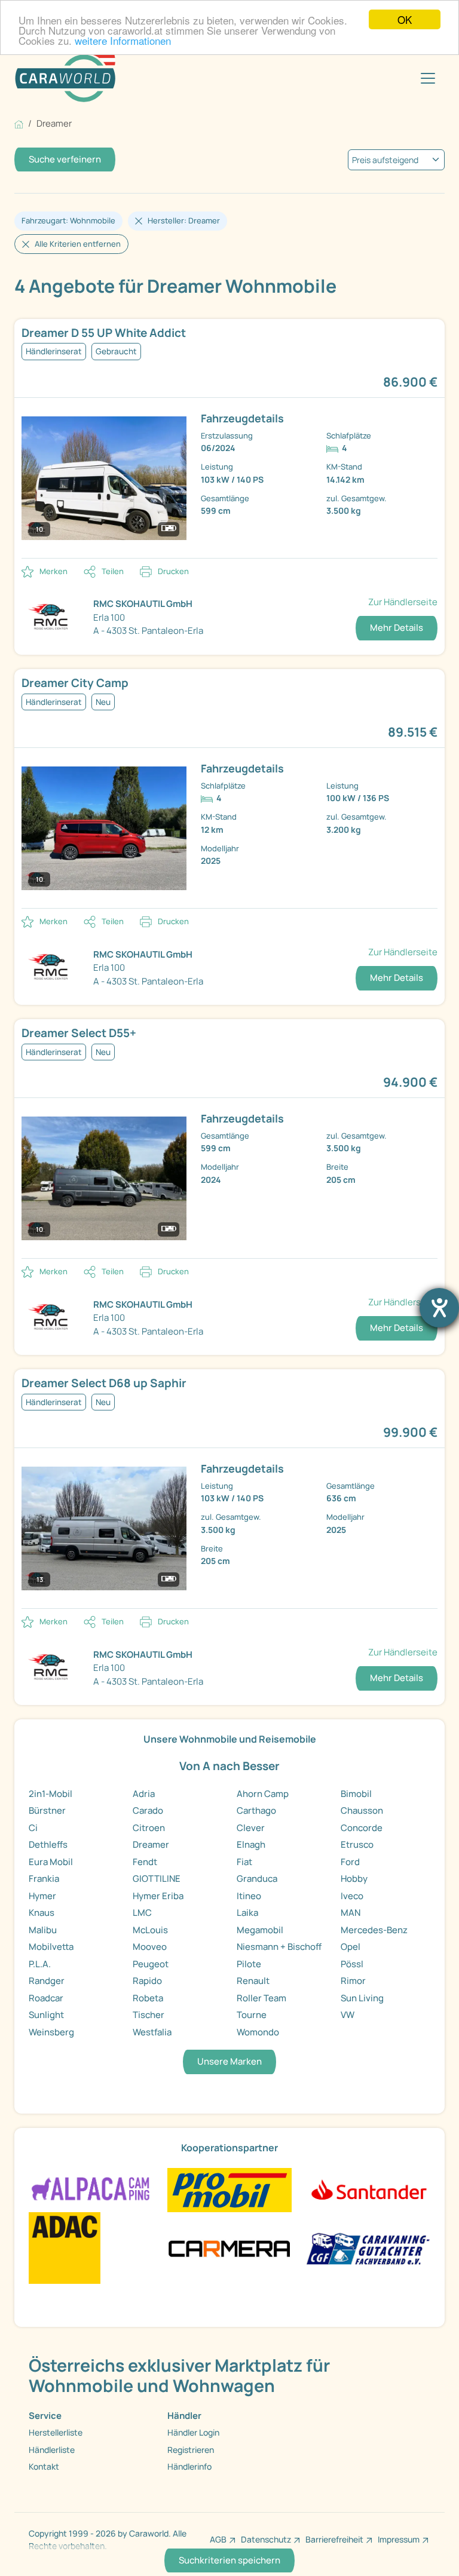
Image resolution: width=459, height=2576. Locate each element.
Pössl (352, 1964)
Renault (253, 1981)
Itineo (249, 1896)
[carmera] (229, 2247)
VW (348, 2015)
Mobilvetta (51, 1947)
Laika (247, 1913)
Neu (103, 702)
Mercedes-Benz (374, 1930)
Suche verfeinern (65, 159)
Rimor (353, 1981)
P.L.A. (40, 1964)
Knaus (42, 1913)
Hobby (354, 1879)
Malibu (43, 1930)
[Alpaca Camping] (91, 2189)
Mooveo (150, 1947)
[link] (229, 333)
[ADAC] (65, 2247)
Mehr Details (397, 628)
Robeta (148, 1998)
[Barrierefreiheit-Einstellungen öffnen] (439, 1308)
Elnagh (251, 1844)
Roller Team (261, 1998)
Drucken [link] (173, 571)
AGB (218, 2539)
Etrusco (357, 1844)
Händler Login (193, 2432)
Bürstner (47, 1810)
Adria (144, 1794)
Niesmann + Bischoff (279, 1947)
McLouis (150, 1930)
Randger (47, 1981)
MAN (351, 1913)
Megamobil (260, 1930)
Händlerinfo (189, 2466)
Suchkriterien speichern (229, 2560)
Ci (33, 1828)
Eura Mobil (51, 1862)
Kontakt (44, 2466)
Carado (148, 1810)
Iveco (352, 1896)
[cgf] (368, 2247)
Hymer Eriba (158, 1896)
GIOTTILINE (157, 1879)
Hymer (42, 1896)
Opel (351, 1947)
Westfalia (152, 2032)
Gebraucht (116, 351)
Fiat (244, 1862)
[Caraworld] (65, 78)
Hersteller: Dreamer (184, 220)
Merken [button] (53, 571)
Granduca (257, 1879)
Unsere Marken (229, 2061)
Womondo (258, 2032)
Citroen (149, 1828)
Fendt (145, 1862)
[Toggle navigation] (428, 78)
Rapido (147, 1981)
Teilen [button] (113, 571)
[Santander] (368, 2189)
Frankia (44, 1879)
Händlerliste (52, 2450)
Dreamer (151, 1844)
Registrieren (191, 2450)
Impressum (399, 2539)
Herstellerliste (56, 2432)
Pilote (249, 1964)
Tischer (149, 2015)
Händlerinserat (54, 351)
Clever (251, 1828)
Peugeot (151, 1964)
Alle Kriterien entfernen (78, 244)
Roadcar (46, 1998)
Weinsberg (51, 2032)
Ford (350, 1862)
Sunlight (46, 2015)
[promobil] (229, 2189)
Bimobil (356, 1794)
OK (405, 19)
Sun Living (362, 1998)
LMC (142, 1913)
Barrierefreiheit (334, 2539)
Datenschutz (266, 2539)
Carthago (256, 1810)
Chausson (362, 1810)
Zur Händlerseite (403, 602)
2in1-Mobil (51, 1794)
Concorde (362, 1828)
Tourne (252, 2015)
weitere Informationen (123, 40)
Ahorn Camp (263, 1794)
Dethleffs (48, 1844)
